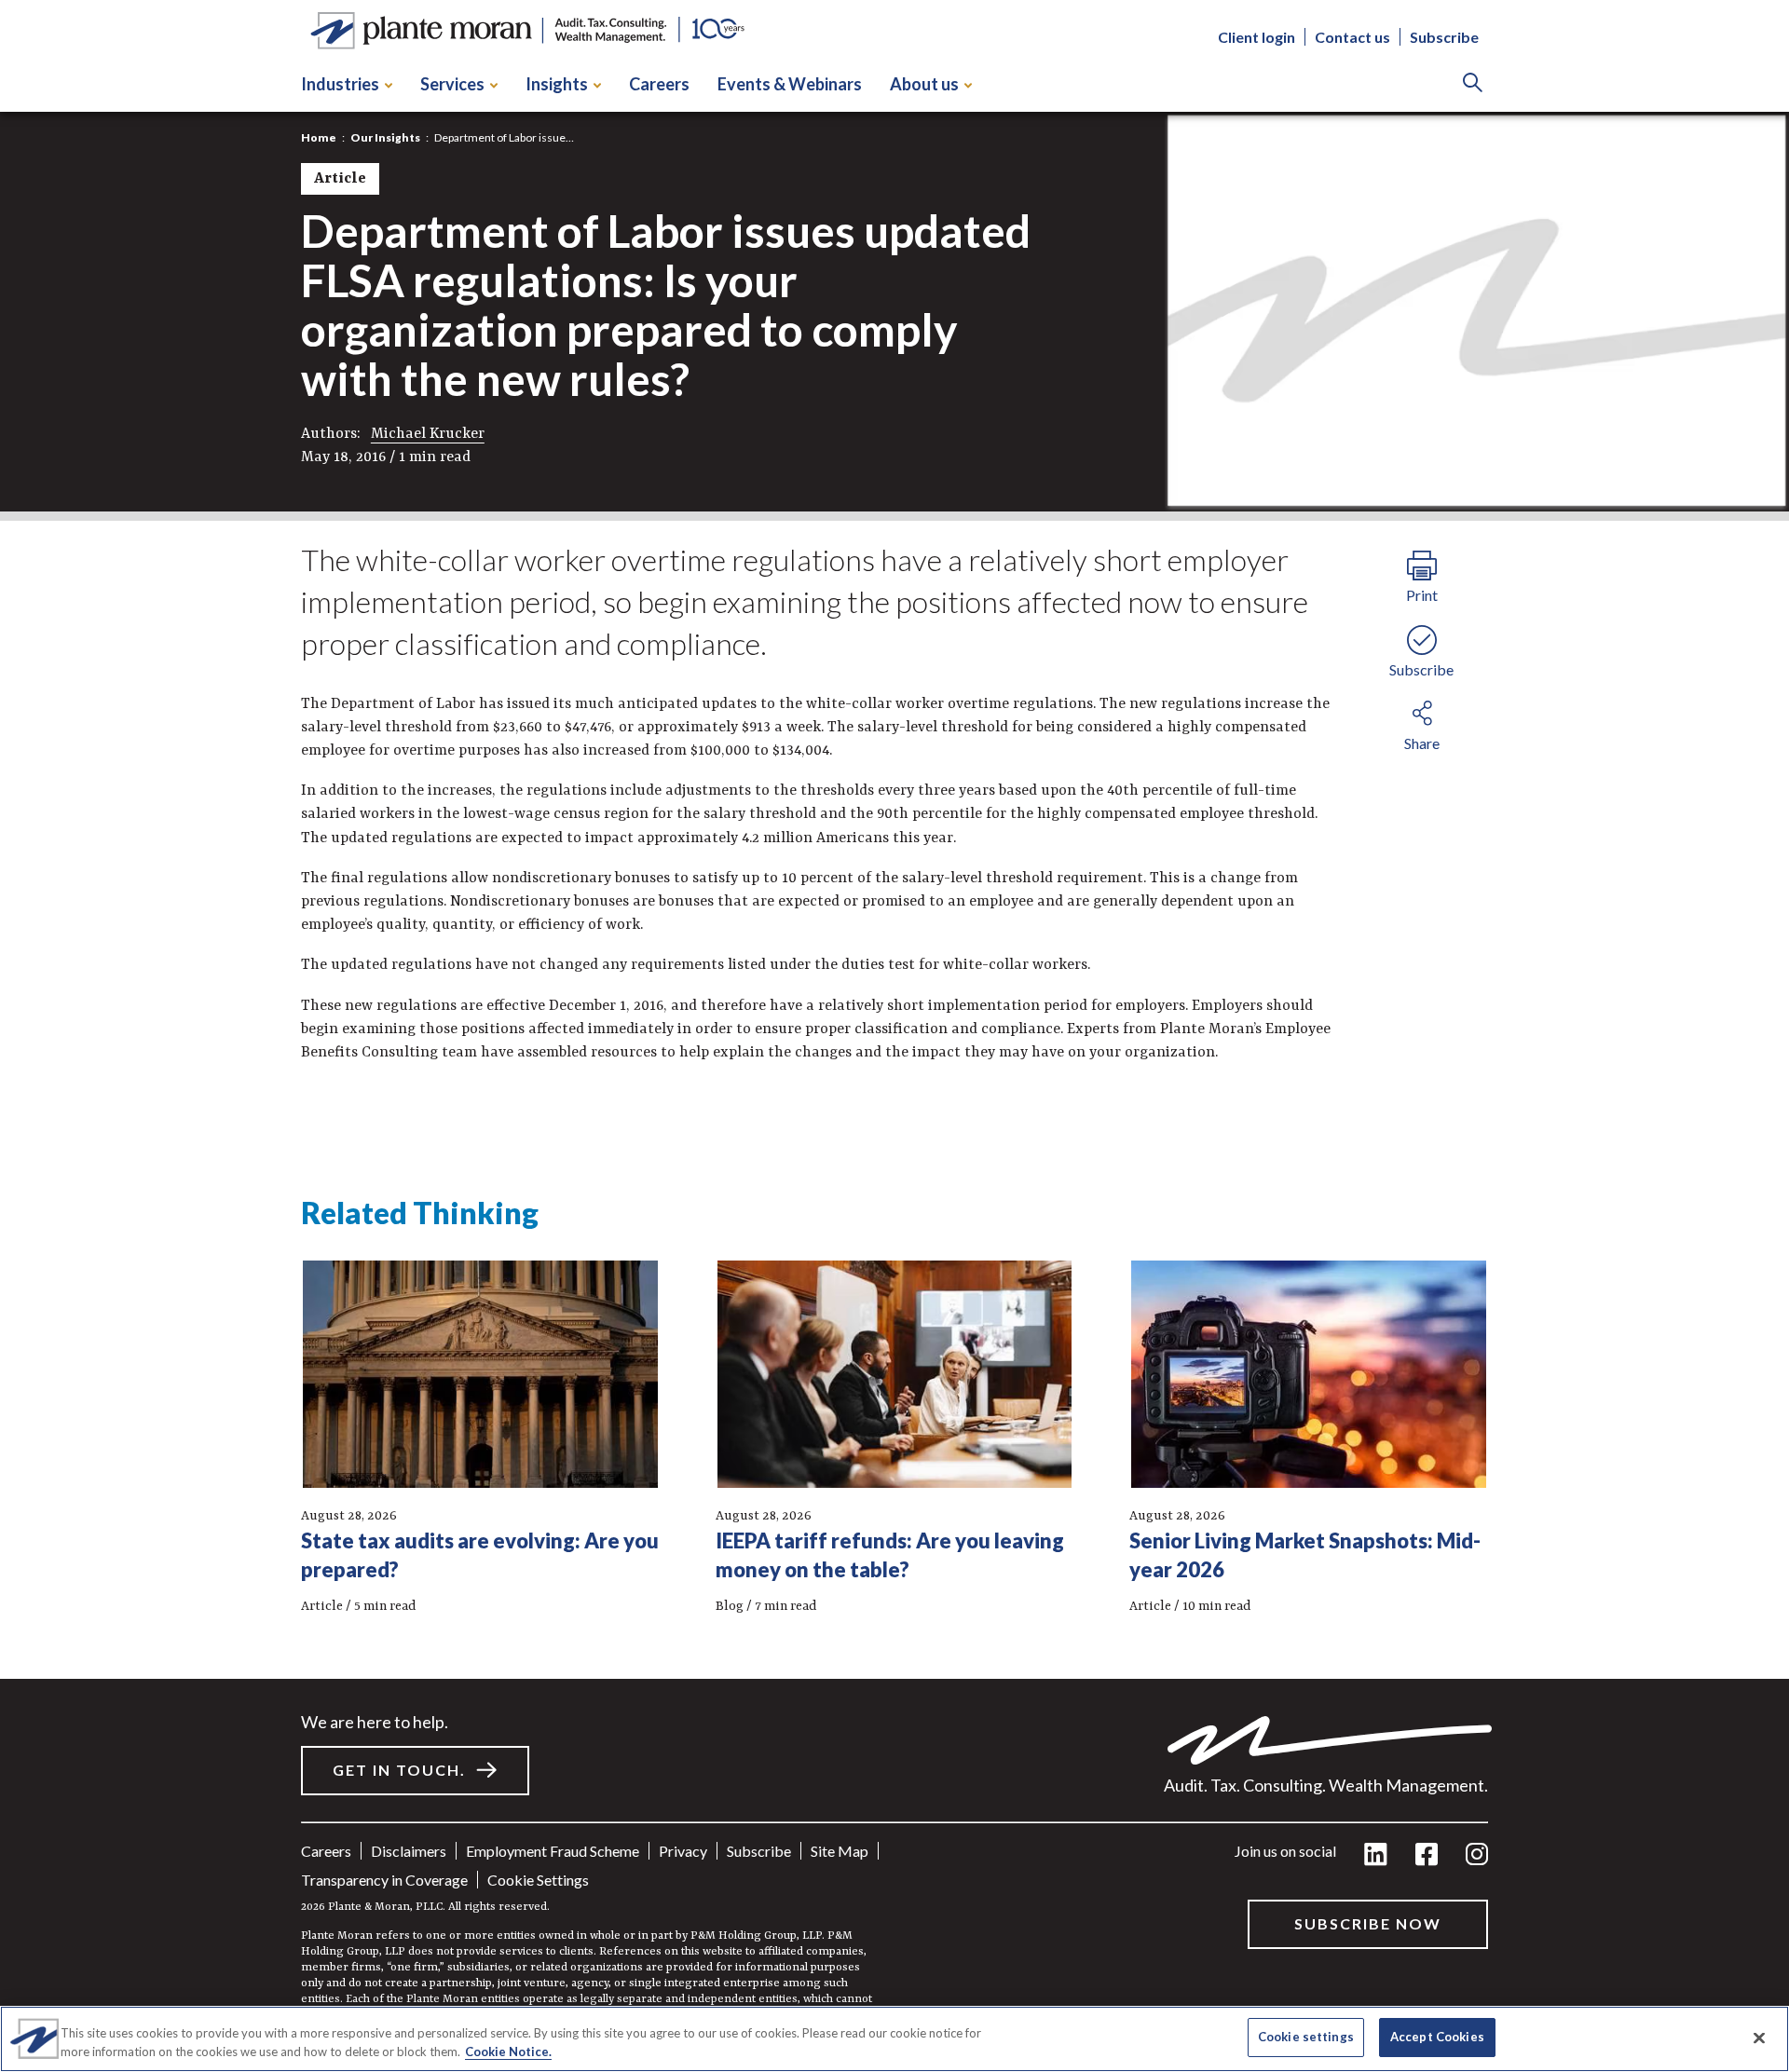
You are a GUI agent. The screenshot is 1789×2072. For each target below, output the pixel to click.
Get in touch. (399, 1770)
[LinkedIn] (1376, 1855)
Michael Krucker (428, 434)
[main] (894, 1036)
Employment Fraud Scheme (553, 1851)
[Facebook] (1427, 1855)
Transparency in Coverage (384, 1880)
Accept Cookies (1437, 2037)
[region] (894, 2039)
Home (319, 137)
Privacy (683, 1851)
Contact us (1352, 38)
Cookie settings (538, 1880)
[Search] (1473, 84)
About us (924, 84)
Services (452, 84)
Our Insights (385, 137)
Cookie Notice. (508, 2052)
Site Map (840, 1851)
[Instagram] (1477, 1855)
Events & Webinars (790, 84)
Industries (340, 84)
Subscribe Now (1368, 1923)
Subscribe (1444, 38)
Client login (1256, 38)
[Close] (1759, 2038)
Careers (659, 84)
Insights (557, 84)
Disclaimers (409, 1851)
